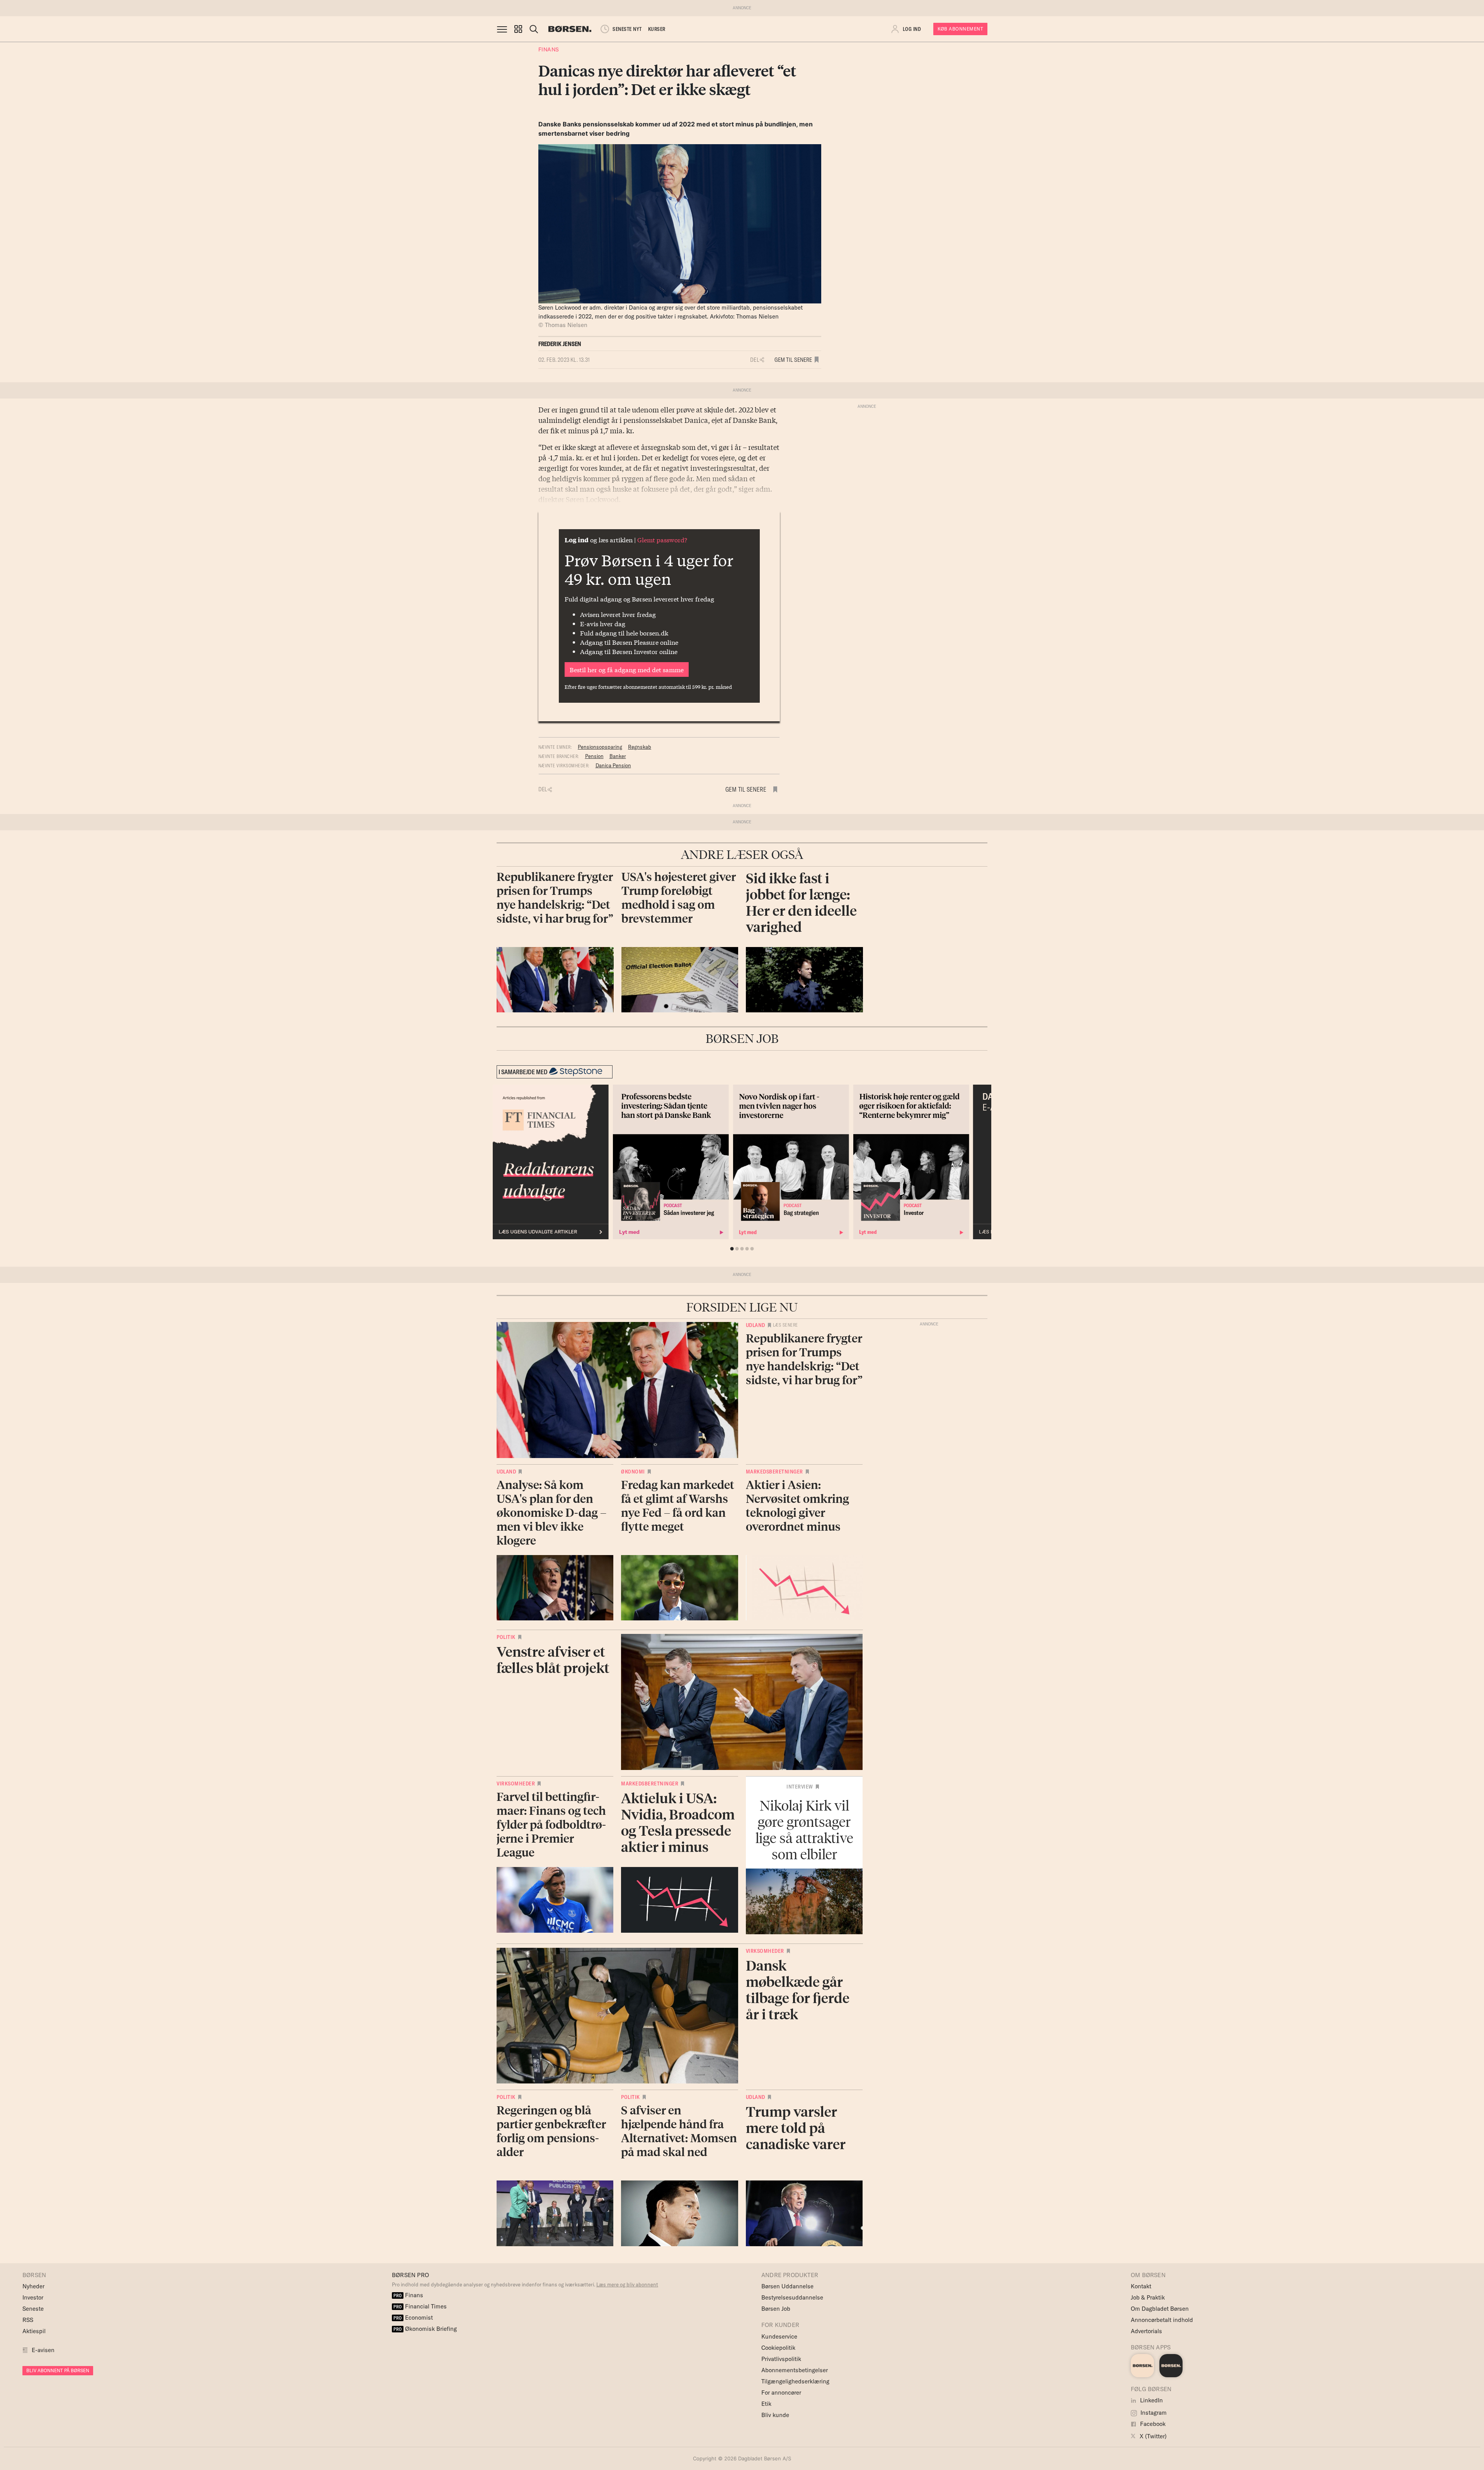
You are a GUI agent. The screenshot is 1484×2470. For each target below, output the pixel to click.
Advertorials (1146, 2331)
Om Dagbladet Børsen (1160, 2309)
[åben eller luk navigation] (504, 29)
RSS (28, 2320)
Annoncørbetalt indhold (1162, 2320)
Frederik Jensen (560, 344)
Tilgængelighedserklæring (795, 2381)
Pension (594, 756)
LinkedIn (1151, 2400)
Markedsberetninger (774, 1472)
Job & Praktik (1148, 2297)
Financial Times (420, 2306)
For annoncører (781, 2392)
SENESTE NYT (627, 29)
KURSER (657, 29)
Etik (766, 2404)
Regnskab (640, 747)
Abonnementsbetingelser (795, 2370)
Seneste (33, 2309)
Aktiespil (34, 2331)
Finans (549, 49)
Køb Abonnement (960, 29)
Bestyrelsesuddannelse (792, 2297)
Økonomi (633, 1472)
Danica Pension (613, 765)
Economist (413, 2318)
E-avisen (43, 2350)
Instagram (1153, 2413)
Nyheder (33, 2286)
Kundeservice (779, 2336)
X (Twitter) (1152, 2436)
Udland (756, 1325)
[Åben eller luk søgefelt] (534, 29)
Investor (33, 2297)
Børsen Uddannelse (787, 2286)
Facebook (1152, 2424)
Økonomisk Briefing (425, 2329)
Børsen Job (776, 2309)
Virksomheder (516, 1784)
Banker (618, 756)
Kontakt (1141, 2286)
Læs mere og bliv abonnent (627, 2284)
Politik (506, 1637)
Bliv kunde (775, 2415)
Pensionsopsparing (600, 747)
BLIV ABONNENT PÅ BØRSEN (58, 2370)
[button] (518, 29)
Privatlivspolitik (781, 2359)
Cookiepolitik (778, 2348)
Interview (800, 1787)
